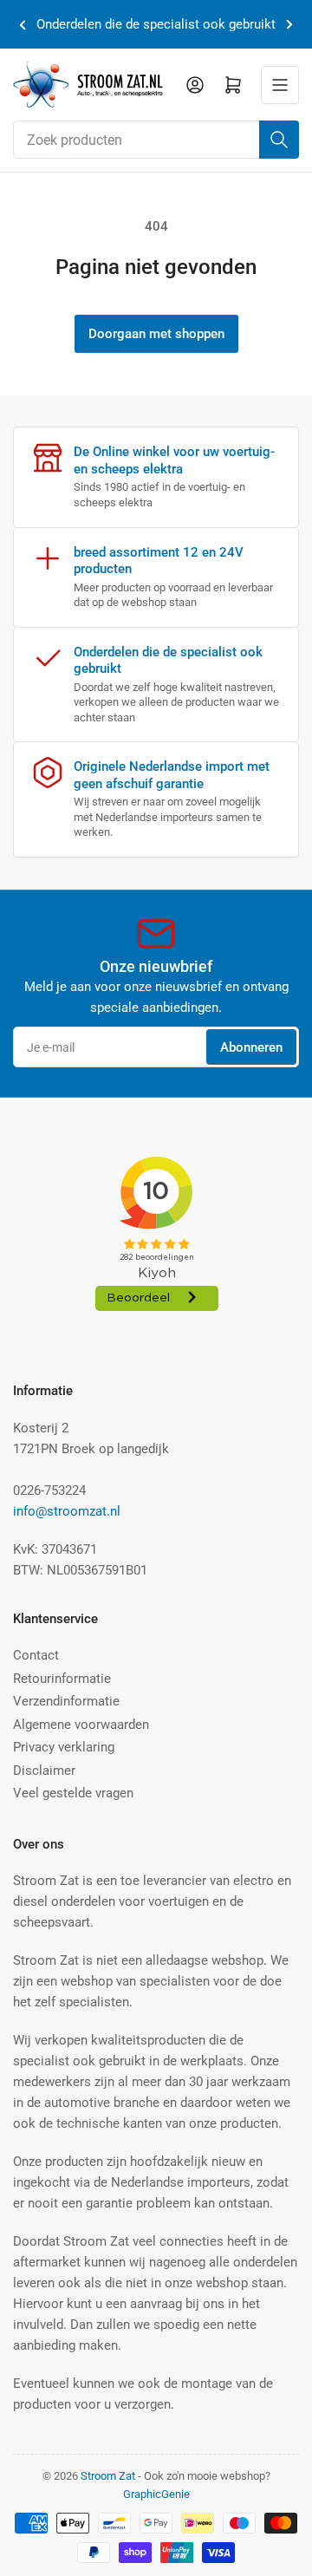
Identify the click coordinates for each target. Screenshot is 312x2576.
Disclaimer (44, 1771)
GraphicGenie (156, 2494)
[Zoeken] (279, 140)
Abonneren (251, 1047)
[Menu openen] (280, 85)
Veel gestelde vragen (73, 1793)
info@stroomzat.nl (67, 1511)
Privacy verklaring (64, 1747)
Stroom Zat (108, 2476)
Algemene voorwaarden (81, 1725)
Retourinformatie (62, 1679)
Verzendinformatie (66, 1701)
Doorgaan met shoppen (156, 334)
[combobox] (156, 140)
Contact (36, 1655)
